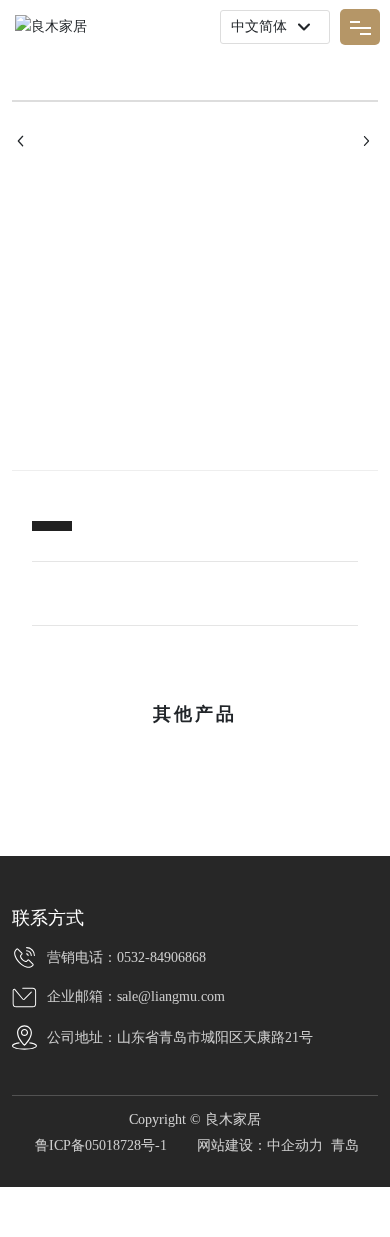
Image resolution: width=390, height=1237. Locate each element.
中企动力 (295, 1145)
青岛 (345, 1145)
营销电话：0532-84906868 (126, 957)
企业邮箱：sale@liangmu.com (136, 996)
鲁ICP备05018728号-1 (101, 1145)
